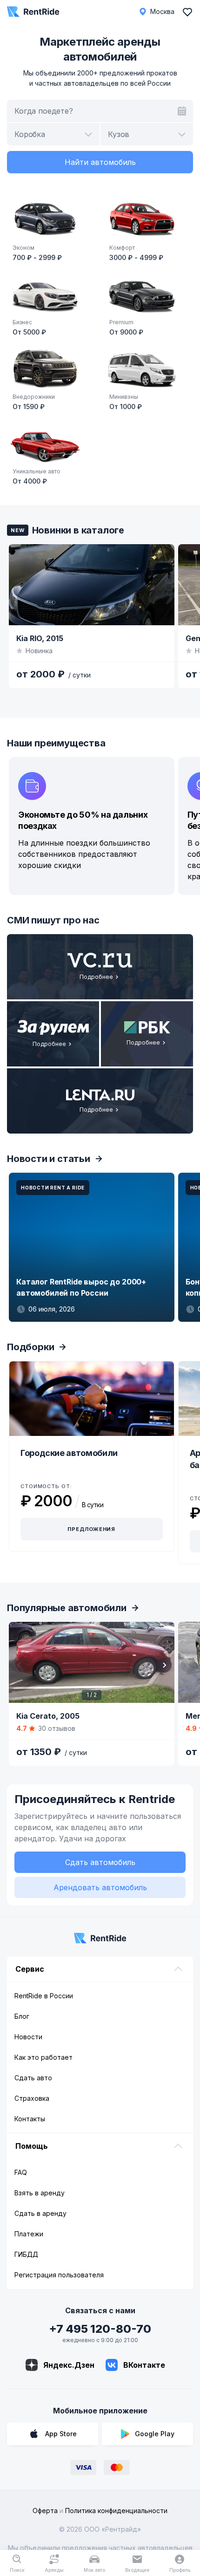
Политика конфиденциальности (116, 2511)
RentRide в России (44, 1996)
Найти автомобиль (100, 162)
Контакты (30, 2119)
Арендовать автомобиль (100, 1887)
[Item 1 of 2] (92, 1662)
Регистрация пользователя (59, 2275)
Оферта (45, 2511)
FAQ (21, 2172)
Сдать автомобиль (100, 1862)
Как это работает (43, 2057)
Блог (22, 2016)
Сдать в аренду (40, 2213)
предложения (91, 1529)
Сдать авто (33, 2078)
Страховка (32, 2098)
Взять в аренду (40, 2193)
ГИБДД (26, 2254)
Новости (28, 2037)
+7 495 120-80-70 (100, 2329)
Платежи (29, 2234)
